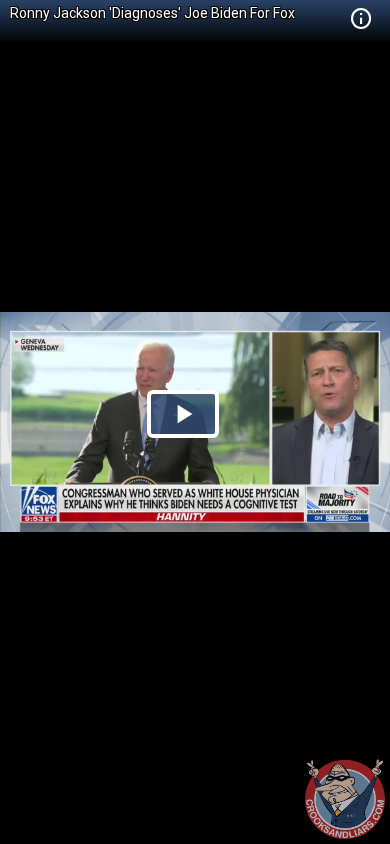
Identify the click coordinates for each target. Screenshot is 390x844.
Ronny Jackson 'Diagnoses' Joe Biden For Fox (152, 13)
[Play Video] (183, 414)
